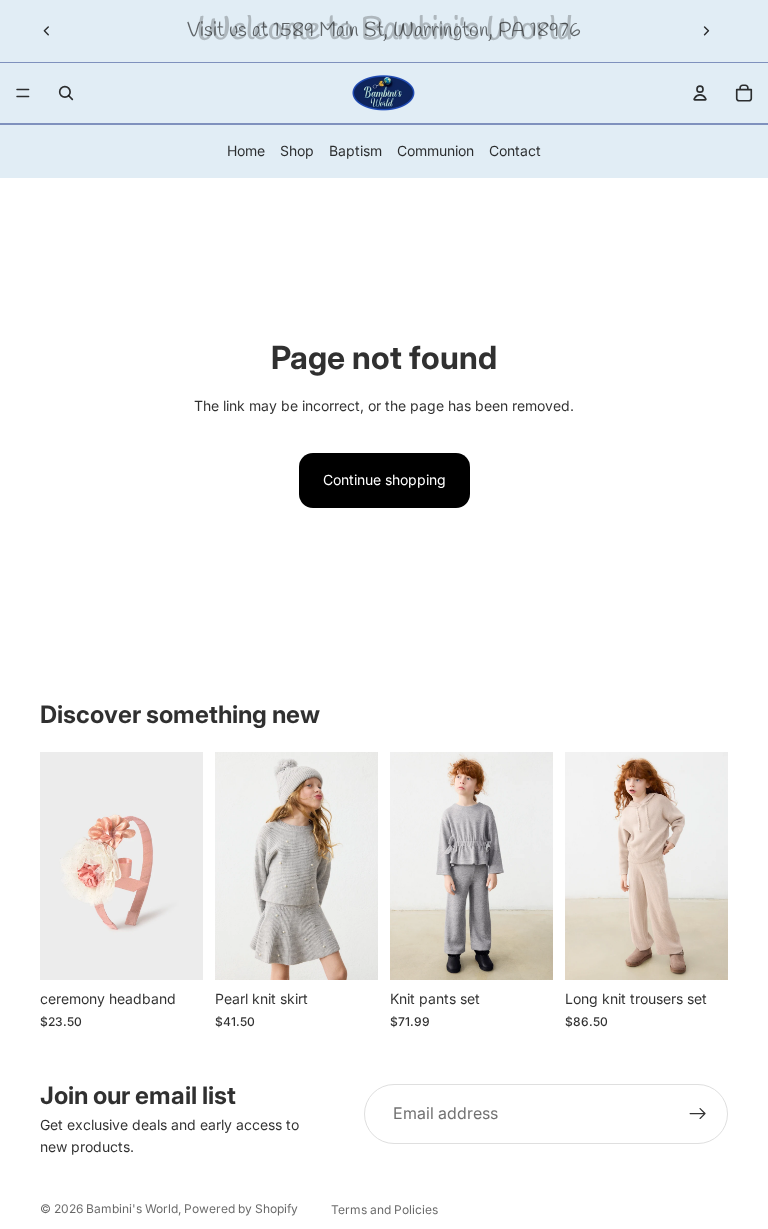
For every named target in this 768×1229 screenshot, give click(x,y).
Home (246, 150)
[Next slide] (706, 31)
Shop (297, 150)
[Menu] (23, 93)
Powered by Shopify (241, 1208)
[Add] (172, 950)
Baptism (355, 150)
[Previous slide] (47, 31)
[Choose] (347, 950)
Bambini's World (132, 1208)
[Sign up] (698, 1114)
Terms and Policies (384, 1209)
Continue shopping (384, 479)
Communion (435, 150)
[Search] (66, 93)
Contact (515, 150)
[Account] (700, 93)
